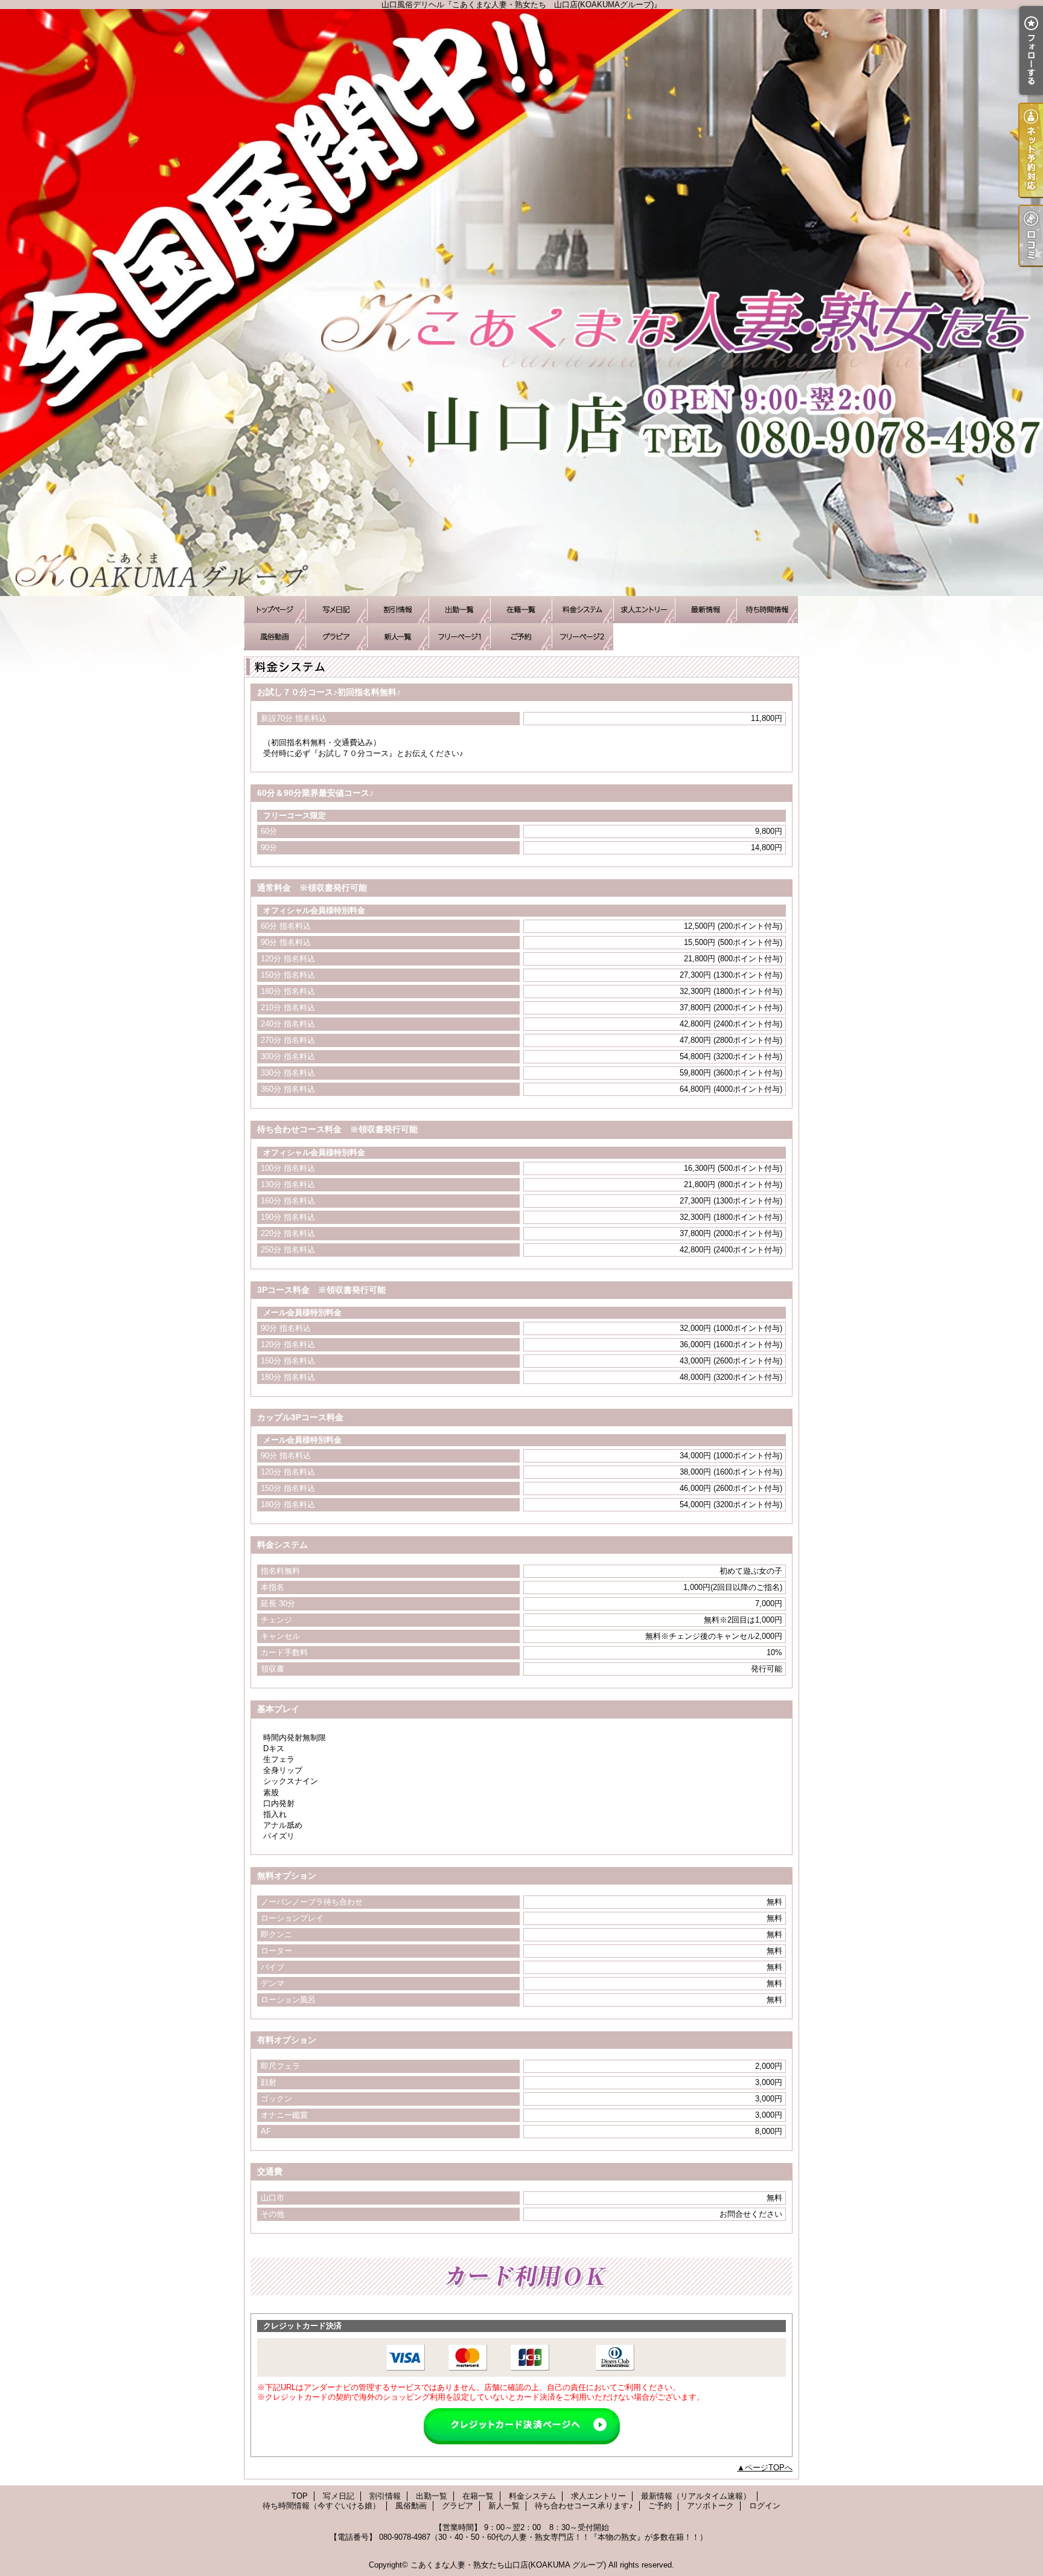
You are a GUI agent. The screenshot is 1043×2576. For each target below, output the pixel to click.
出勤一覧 (459, 610)
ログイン (765, 2506)
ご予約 (521, 637)
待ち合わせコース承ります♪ (459, 637)
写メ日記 (336, 610)
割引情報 (398, 610)
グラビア (336, 637)
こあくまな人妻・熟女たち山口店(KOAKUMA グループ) (508, 2565)
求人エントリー (644, 610)
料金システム (582, 610)
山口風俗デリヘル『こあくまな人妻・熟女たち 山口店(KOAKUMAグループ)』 (521, 303)
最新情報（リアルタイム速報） (706, 610)
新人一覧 (398, 637)
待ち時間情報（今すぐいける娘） (767, 610)
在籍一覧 (521, 610)
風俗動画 (275, 637)
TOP (275, 610)
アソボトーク (582, 637)
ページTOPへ (769, 2468)
